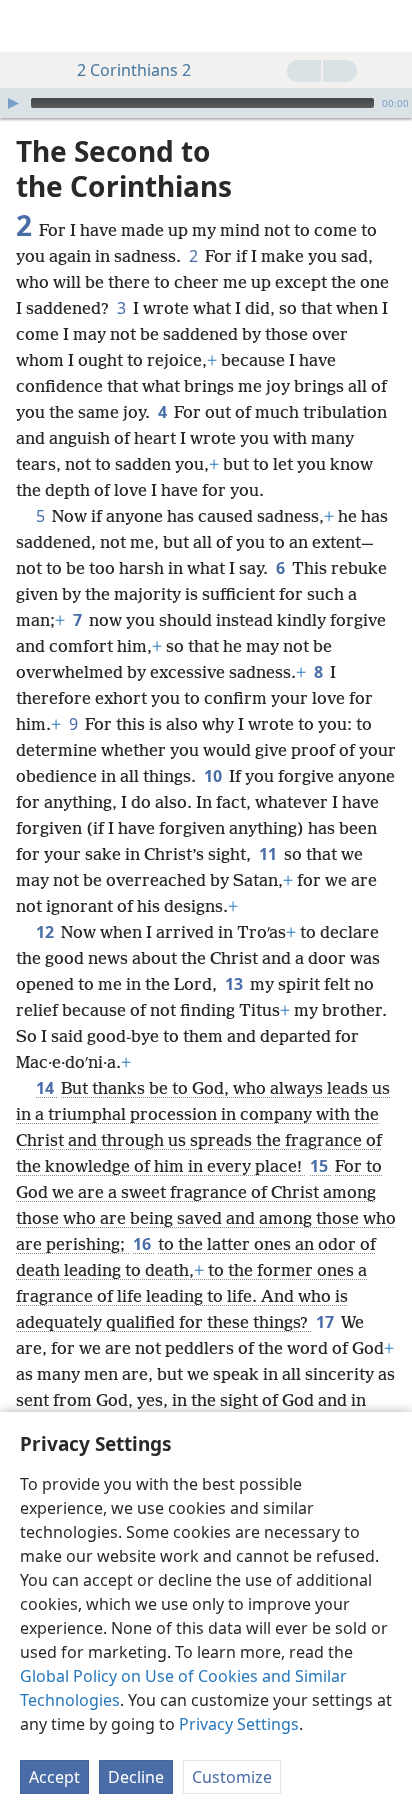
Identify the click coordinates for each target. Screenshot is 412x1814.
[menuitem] (30, 26)
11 (269, 854)
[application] (206, 103)
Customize (232, 1777)
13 (235, 984)
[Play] (13, 103)
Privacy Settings (239, 1724)
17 (326, 1322)
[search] (387, 26)
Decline (136, 1777)
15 (320, 1166)
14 (46, 1088)
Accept (54, 1777)
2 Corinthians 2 (134, 70)
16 (143, 1244)
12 (46, 932)
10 (214, 776)
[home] (30, 26)
